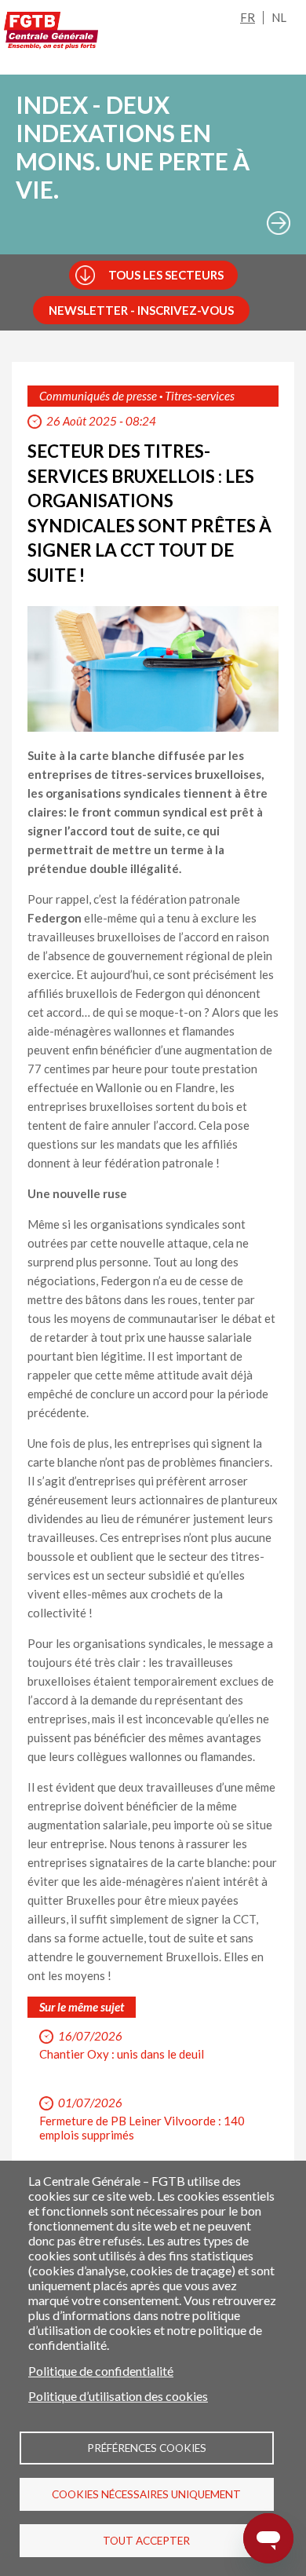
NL (279, 17)
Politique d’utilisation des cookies (118, 2396)
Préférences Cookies (147, 2448)
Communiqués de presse (98, 396)
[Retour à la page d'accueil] (51, 31)
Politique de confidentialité (101, 2371)
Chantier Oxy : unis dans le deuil (122, 2054)
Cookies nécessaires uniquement (146, 2494)
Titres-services (200, 396)
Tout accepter (146, 2541)
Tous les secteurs (166, 275)
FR (248, 17)
